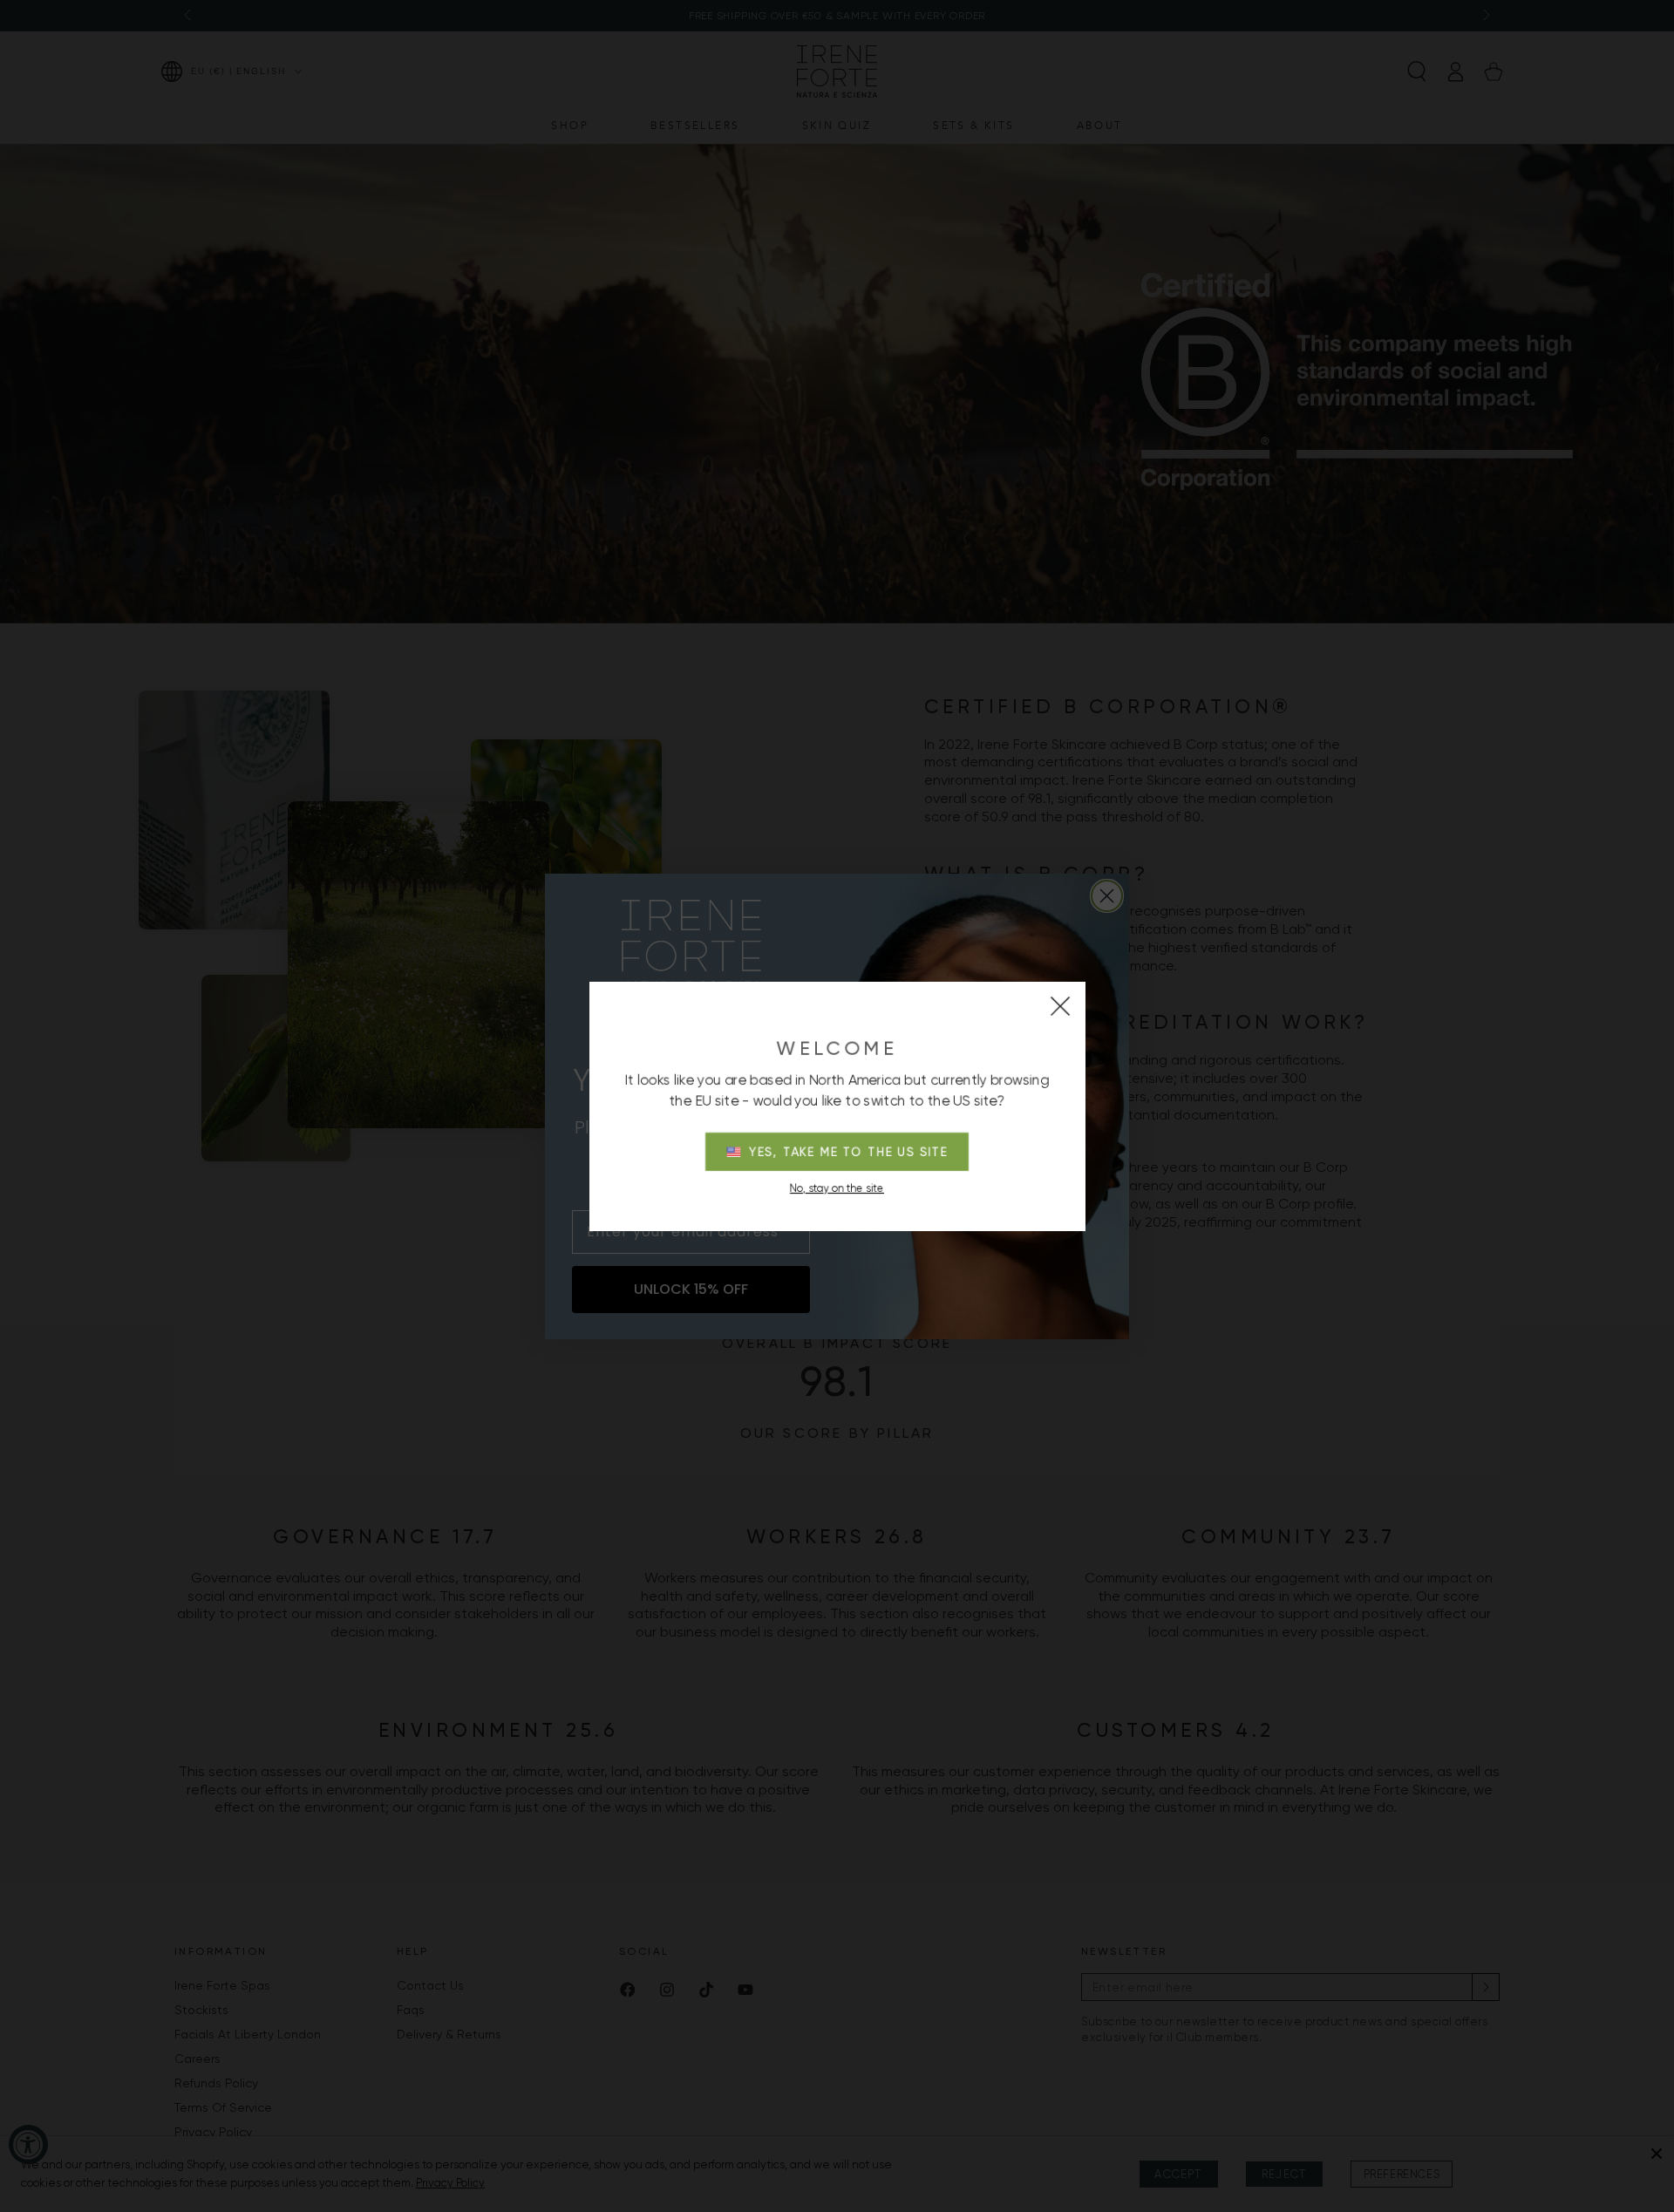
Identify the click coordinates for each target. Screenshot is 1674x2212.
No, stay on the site (837, 1188)
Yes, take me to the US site (849, 1152)
